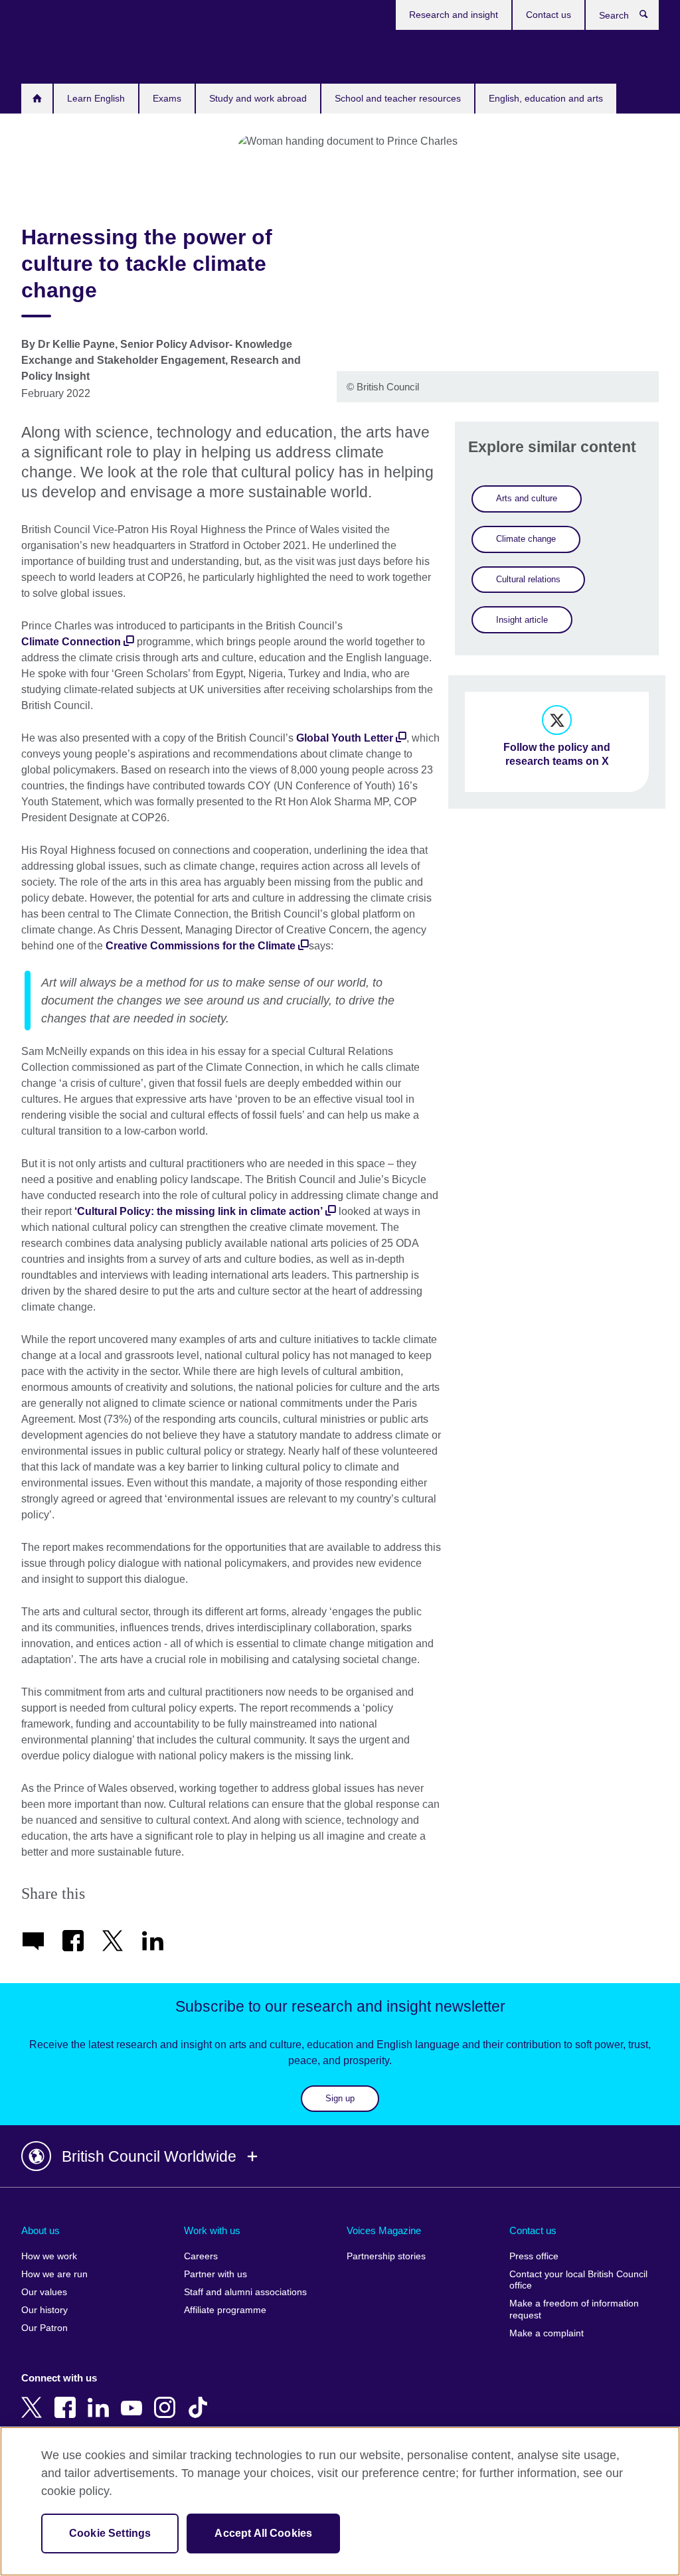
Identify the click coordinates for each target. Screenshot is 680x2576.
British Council (60, 54)
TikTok (201, 2398)
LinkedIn (101, 2398)
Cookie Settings (110, 2533)
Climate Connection (71, 642)
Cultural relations (528, 579)
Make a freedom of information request (574, 2309)
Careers (201, 2256)
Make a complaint (547, 2333)
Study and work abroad (258, 98)
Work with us (212, 2230)
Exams (167, 98)
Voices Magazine (384, 2230)
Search (650, 17)
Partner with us (215, 2274)
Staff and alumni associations (245, 2292)
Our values (44, 2292)
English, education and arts (546, 98)
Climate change (526, 539)
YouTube (134, 2398)
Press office (534, 2256)
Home (37, 99)
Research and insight (454, 15)
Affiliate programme (225, 2310)
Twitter (35, 2398)
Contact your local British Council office (578, 2280)
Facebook (68, 2398)
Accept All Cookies (263, 2533)
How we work (49, 2256)
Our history (44, 2310)
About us (41, 2230)
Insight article (522, 620)
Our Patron (44, 2328)
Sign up (340, 2098)
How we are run (54, 2274)
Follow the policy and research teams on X (557, 754)
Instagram (167, 2398)
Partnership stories (386, 2256)
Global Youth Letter (345, 738)
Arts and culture (527, 498)
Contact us (549, 15)
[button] (340, 2156)
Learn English (96, 98)
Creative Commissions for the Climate (202, 946)
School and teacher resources (398, 98)
